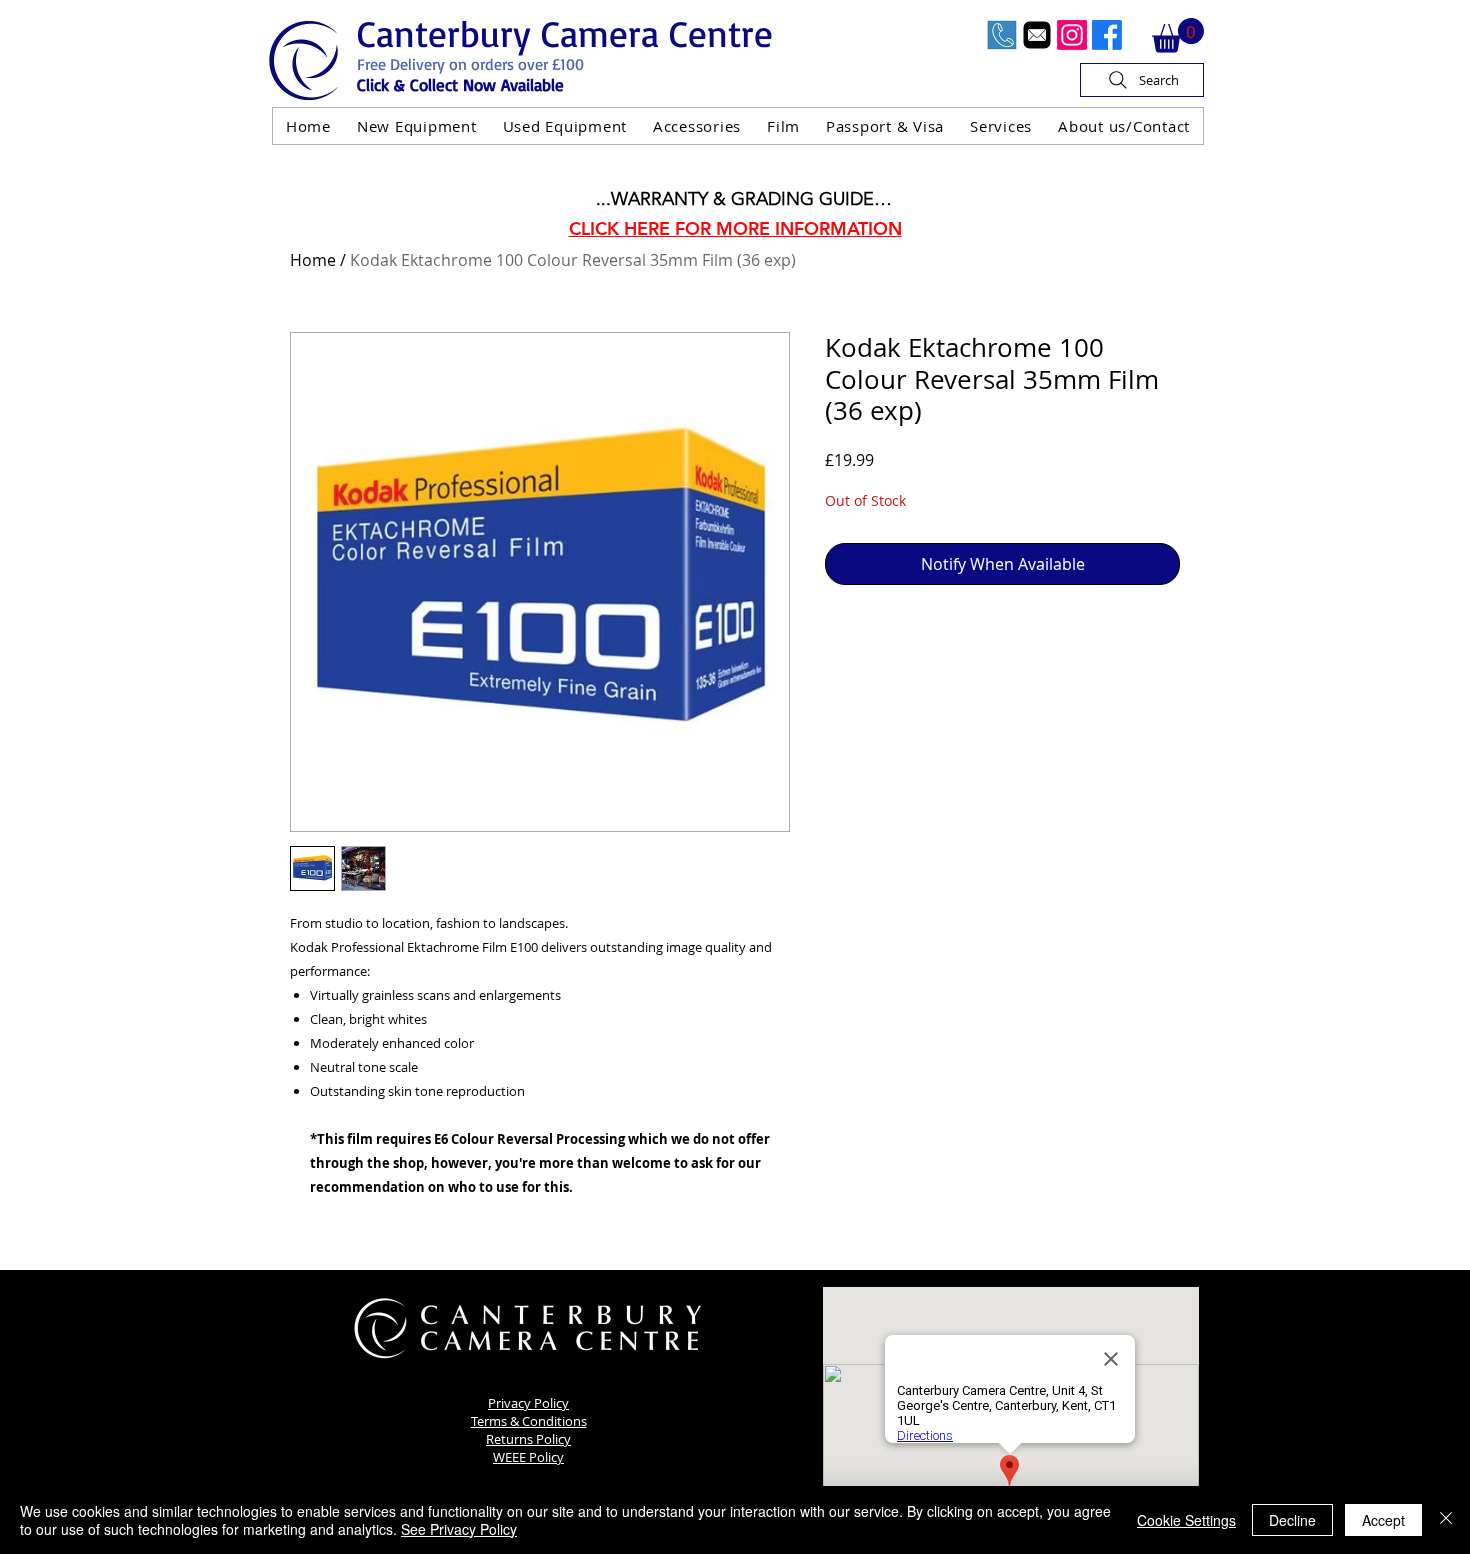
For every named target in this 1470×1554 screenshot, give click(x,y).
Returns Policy (528, 1439)
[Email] (1037, 35)
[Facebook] (1107, 35)
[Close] (1446, 1520)
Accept (1383, 1520)
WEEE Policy (528, 1457)
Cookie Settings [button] (1186, 1520)
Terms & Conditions (529, 1421)
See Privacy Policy (459, 1529)
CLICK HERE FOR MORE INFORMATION (735, 228)
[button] (1178, 35)
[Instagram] (1072, 35)
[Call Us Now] (1002, 35)
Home (313, 260)
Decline (1292, 1520)
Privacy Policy (528, 1403)
